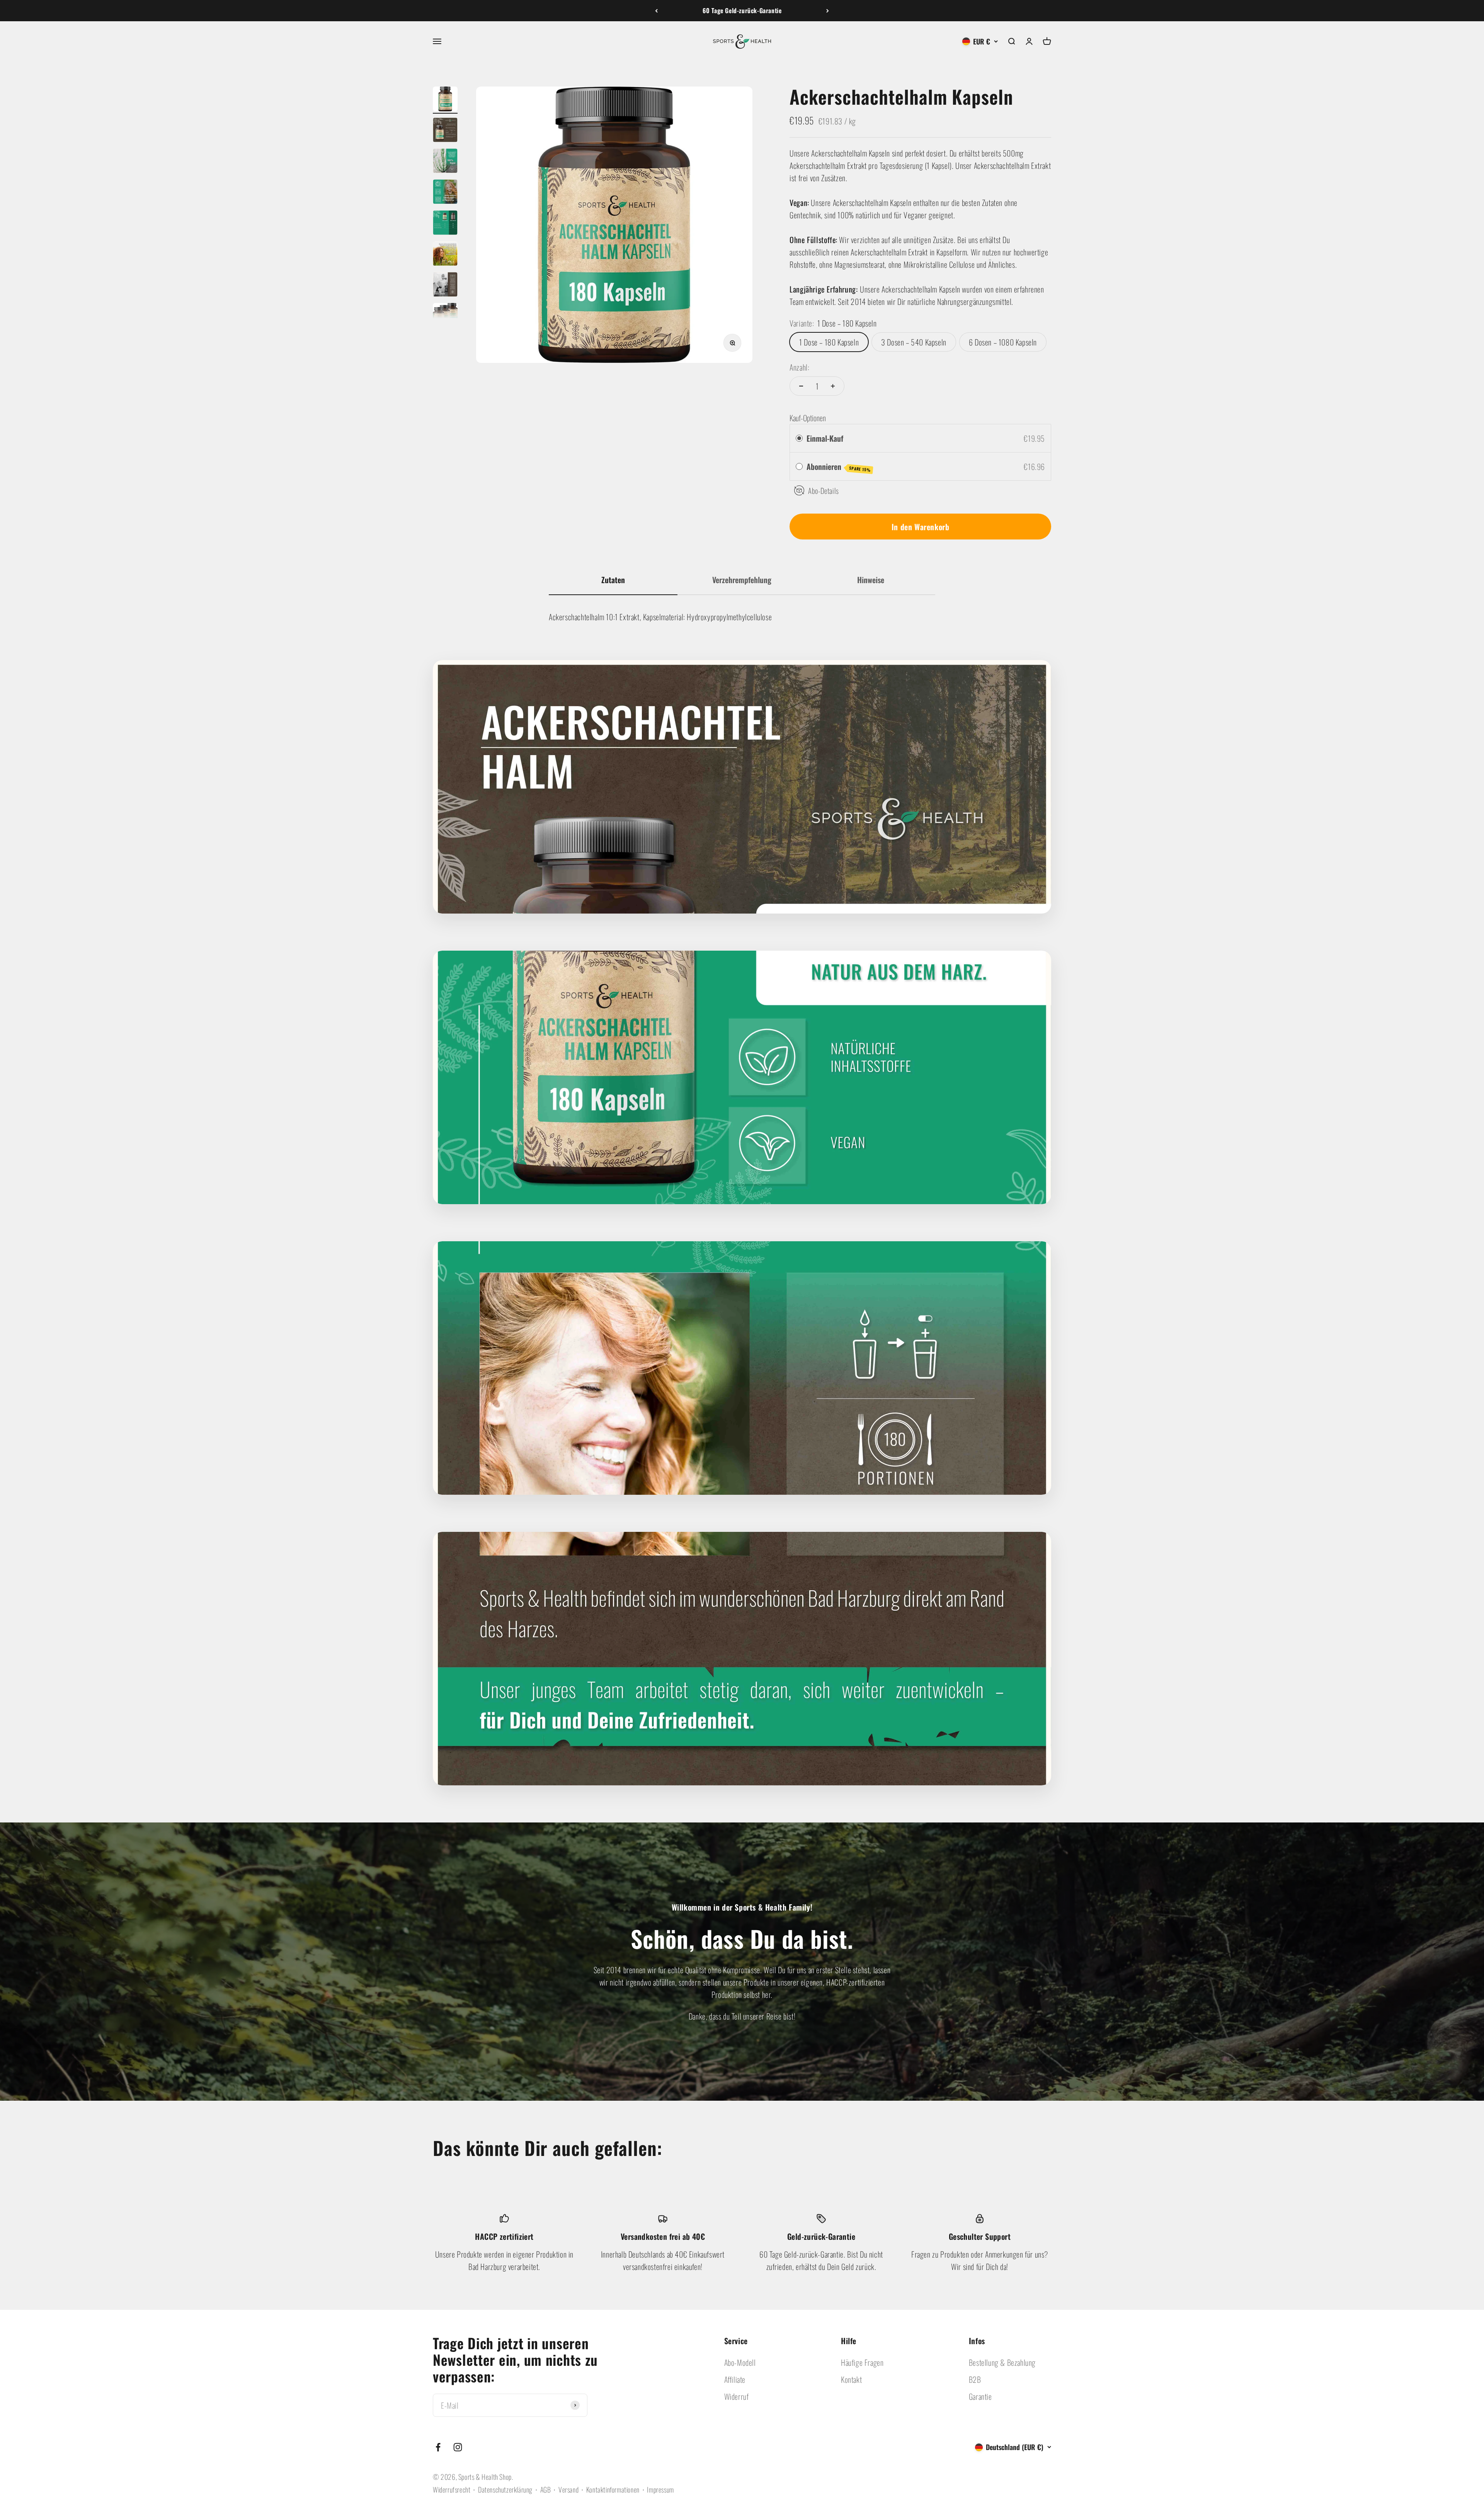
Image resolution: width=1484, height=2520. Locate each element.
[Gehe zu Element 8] (445, 316)
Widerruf (737, 2396)
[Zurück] (656, 11)
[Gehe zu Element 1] (445, 100)
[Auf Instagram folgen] (458, 2447)
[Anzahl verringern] (801, 386)
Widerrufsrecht (452, 2489)
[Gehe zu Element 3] (445, 162)
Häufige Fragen (862, 2362)
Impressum (660, 2489)
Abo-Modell (740, 2362)
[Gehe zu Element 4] (445, 193)
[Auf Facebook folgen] (438, 2447)
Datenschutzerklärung (505, 2489)
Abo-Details (824, 490)
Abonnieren (839, 467)
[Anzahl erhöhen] (833, 386)
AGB (546, 2489)
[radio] (799, 438)
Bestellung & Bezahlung (1002, 2362)
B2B (975, 2379)
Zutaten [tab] (613, 580)
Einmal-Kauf (825, 438)
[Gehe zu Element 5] (445, 224)
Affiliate (735, 2379)
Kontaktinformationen (613, 2489)
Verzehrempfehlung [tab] (742, 580)
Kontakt (851, 2379)
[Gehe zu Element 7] (445, 286)
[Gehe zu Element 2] (445, 131)
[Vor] (828, 11)
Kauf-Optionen (808, 418)
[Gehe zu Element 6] (445, 255)
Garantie (980, 2396)
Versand (568, 2489)
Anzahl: (799, 367)
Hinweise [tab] (871, 580)
